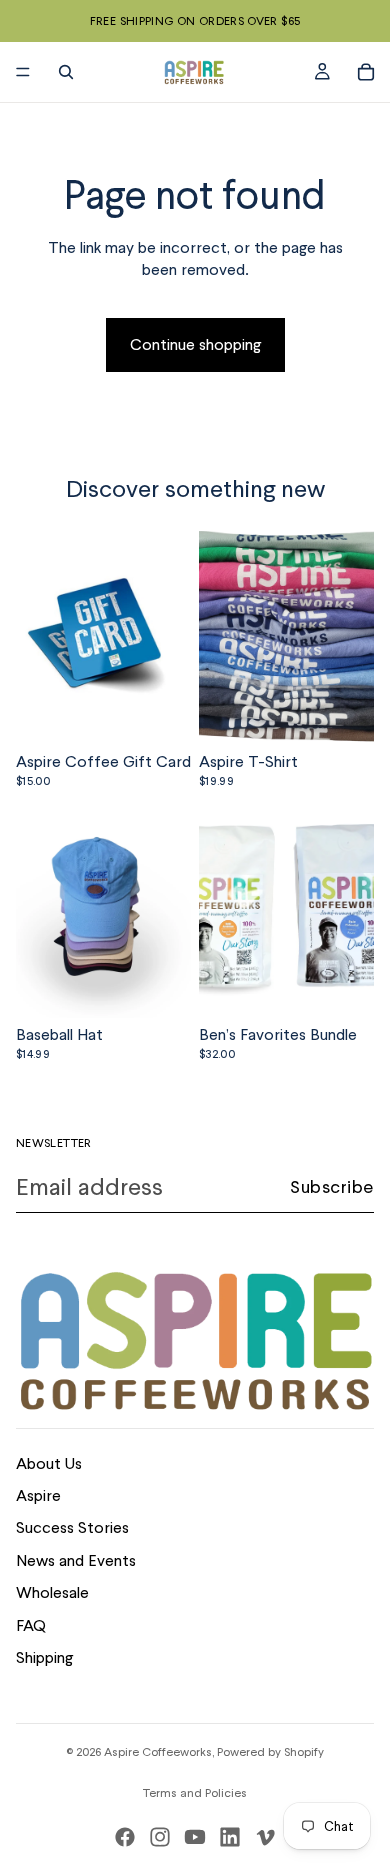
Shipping (44, 1657)
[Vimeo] (265, 1837)
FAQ (31, 1625)
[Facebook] (125, 1837)
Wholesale (52, 1592)
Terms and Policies (195, 1793)
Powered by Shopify (270, 1752)
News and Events (76, 1560)
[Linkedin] (230, 1837)
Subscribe (332, 1186)
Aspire (38, 1495)
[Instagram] (160, 1837)
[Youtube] (195, 1837)
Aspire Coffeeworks (158, 1752)
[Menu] (23, 72)
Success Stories (72, 1527)
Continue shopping (195, 344)
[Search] (66, 72)
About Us (49, 1463)
